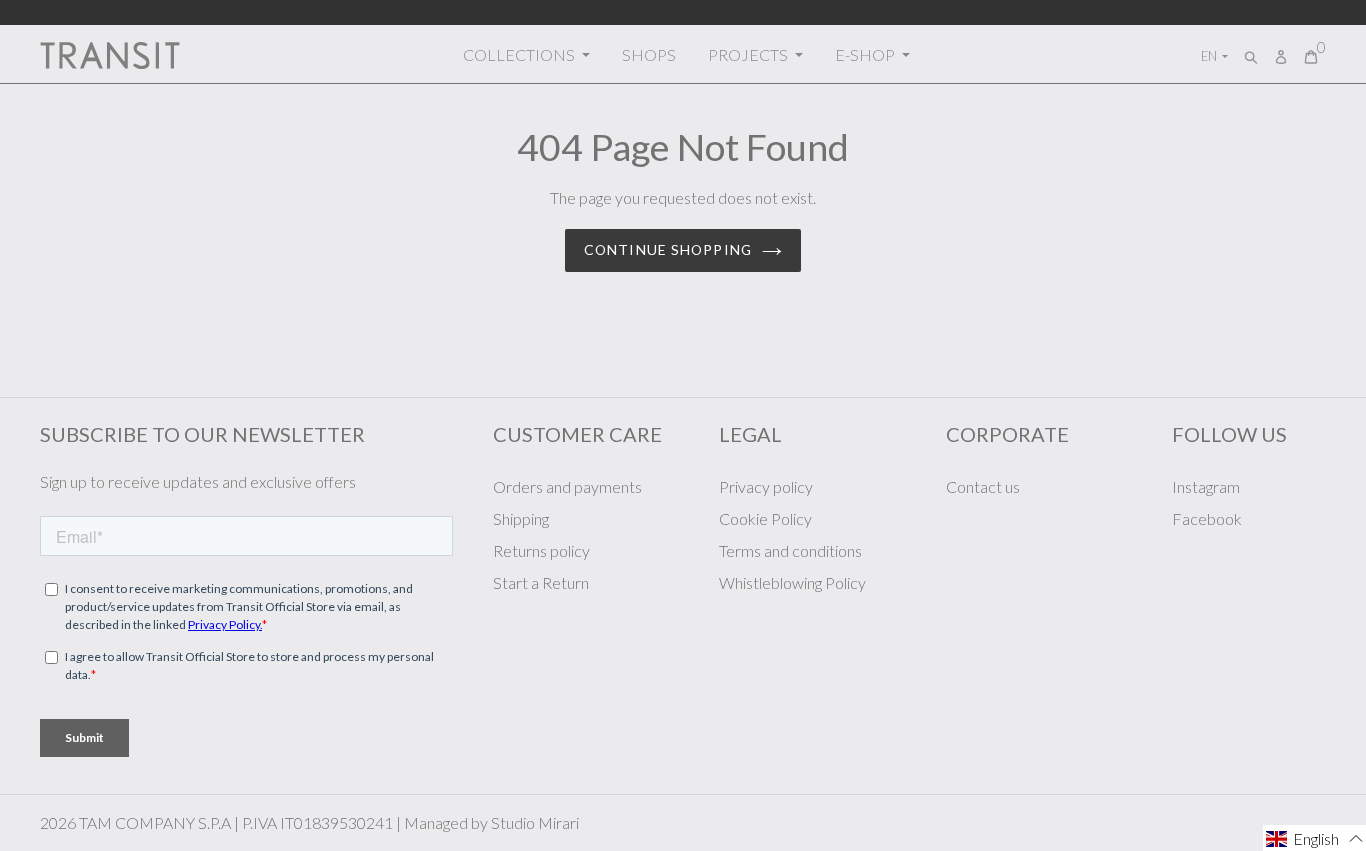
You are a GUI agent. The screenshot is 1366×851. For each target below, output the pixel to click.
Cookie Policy (765, 518)
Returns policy (541, 550)
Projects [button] (749, 54)
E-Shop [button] (866, 54)
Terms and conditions (790, 550)
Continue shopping (668, 249)
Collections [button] (520, 54)
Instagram (1206, 486)
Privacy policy (766, 486)
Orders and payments (567, 486)
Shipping (521, 518)
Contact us (983, 486)
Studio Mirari (535, 822)
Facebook (1207, 518)
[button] (1314, 838)
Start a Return (541, 582)
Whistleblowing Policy (792, 582)
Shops (649, 54)
